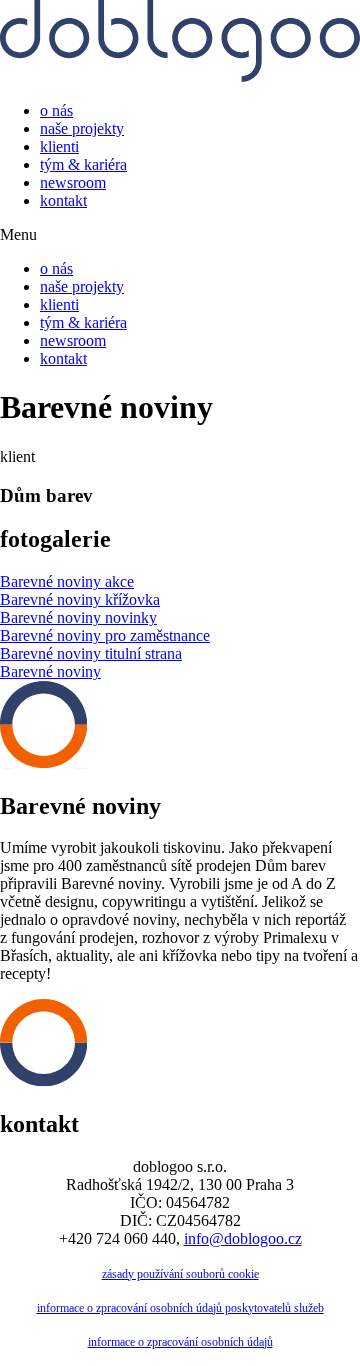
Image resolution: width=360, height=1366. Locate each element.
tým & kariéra (83, 164)
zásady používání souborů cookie (180, 1274)
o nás (56, 110)
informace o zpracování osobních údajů (180, 1342)
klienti (59, 146)
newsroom (73, 182)
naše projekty (82, 128)
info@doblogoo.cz (243, 1238)
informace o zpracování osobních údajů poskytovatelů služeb (180, 1308)
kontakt (63, 200)
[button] (180, 235)
